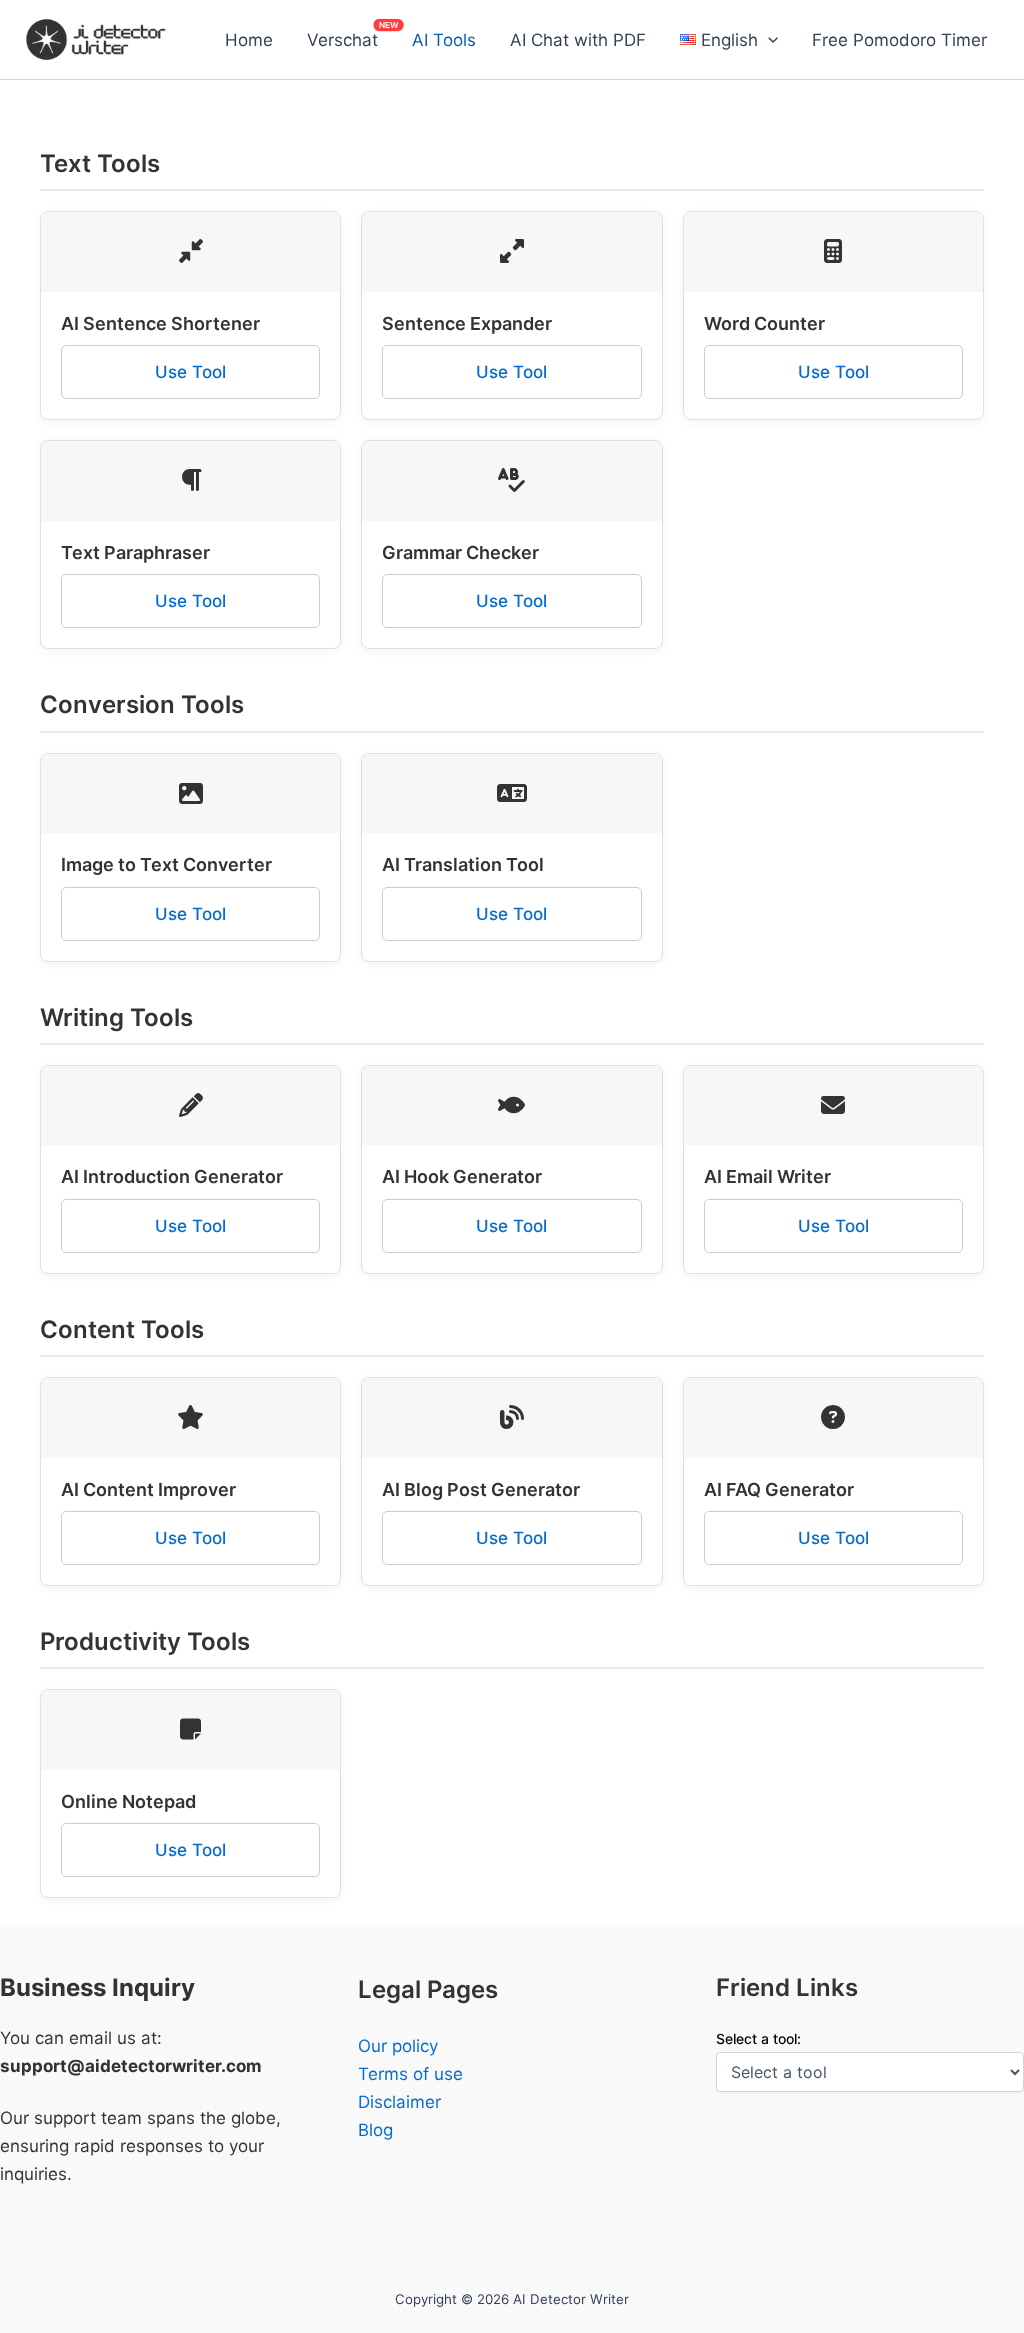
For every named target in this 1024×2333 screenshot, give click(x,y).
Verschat (342, 40)
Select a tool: (758, 2038)
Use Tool (190, 372)
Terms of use (410, 2074)
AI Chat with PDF (578, 40)
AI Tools (444, 40)
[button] (768, 40)
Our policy (398, 2046)
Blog (375, 2130)
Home (249, 40)
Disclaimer (399, 2102)
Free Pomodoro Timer (899, 40)
